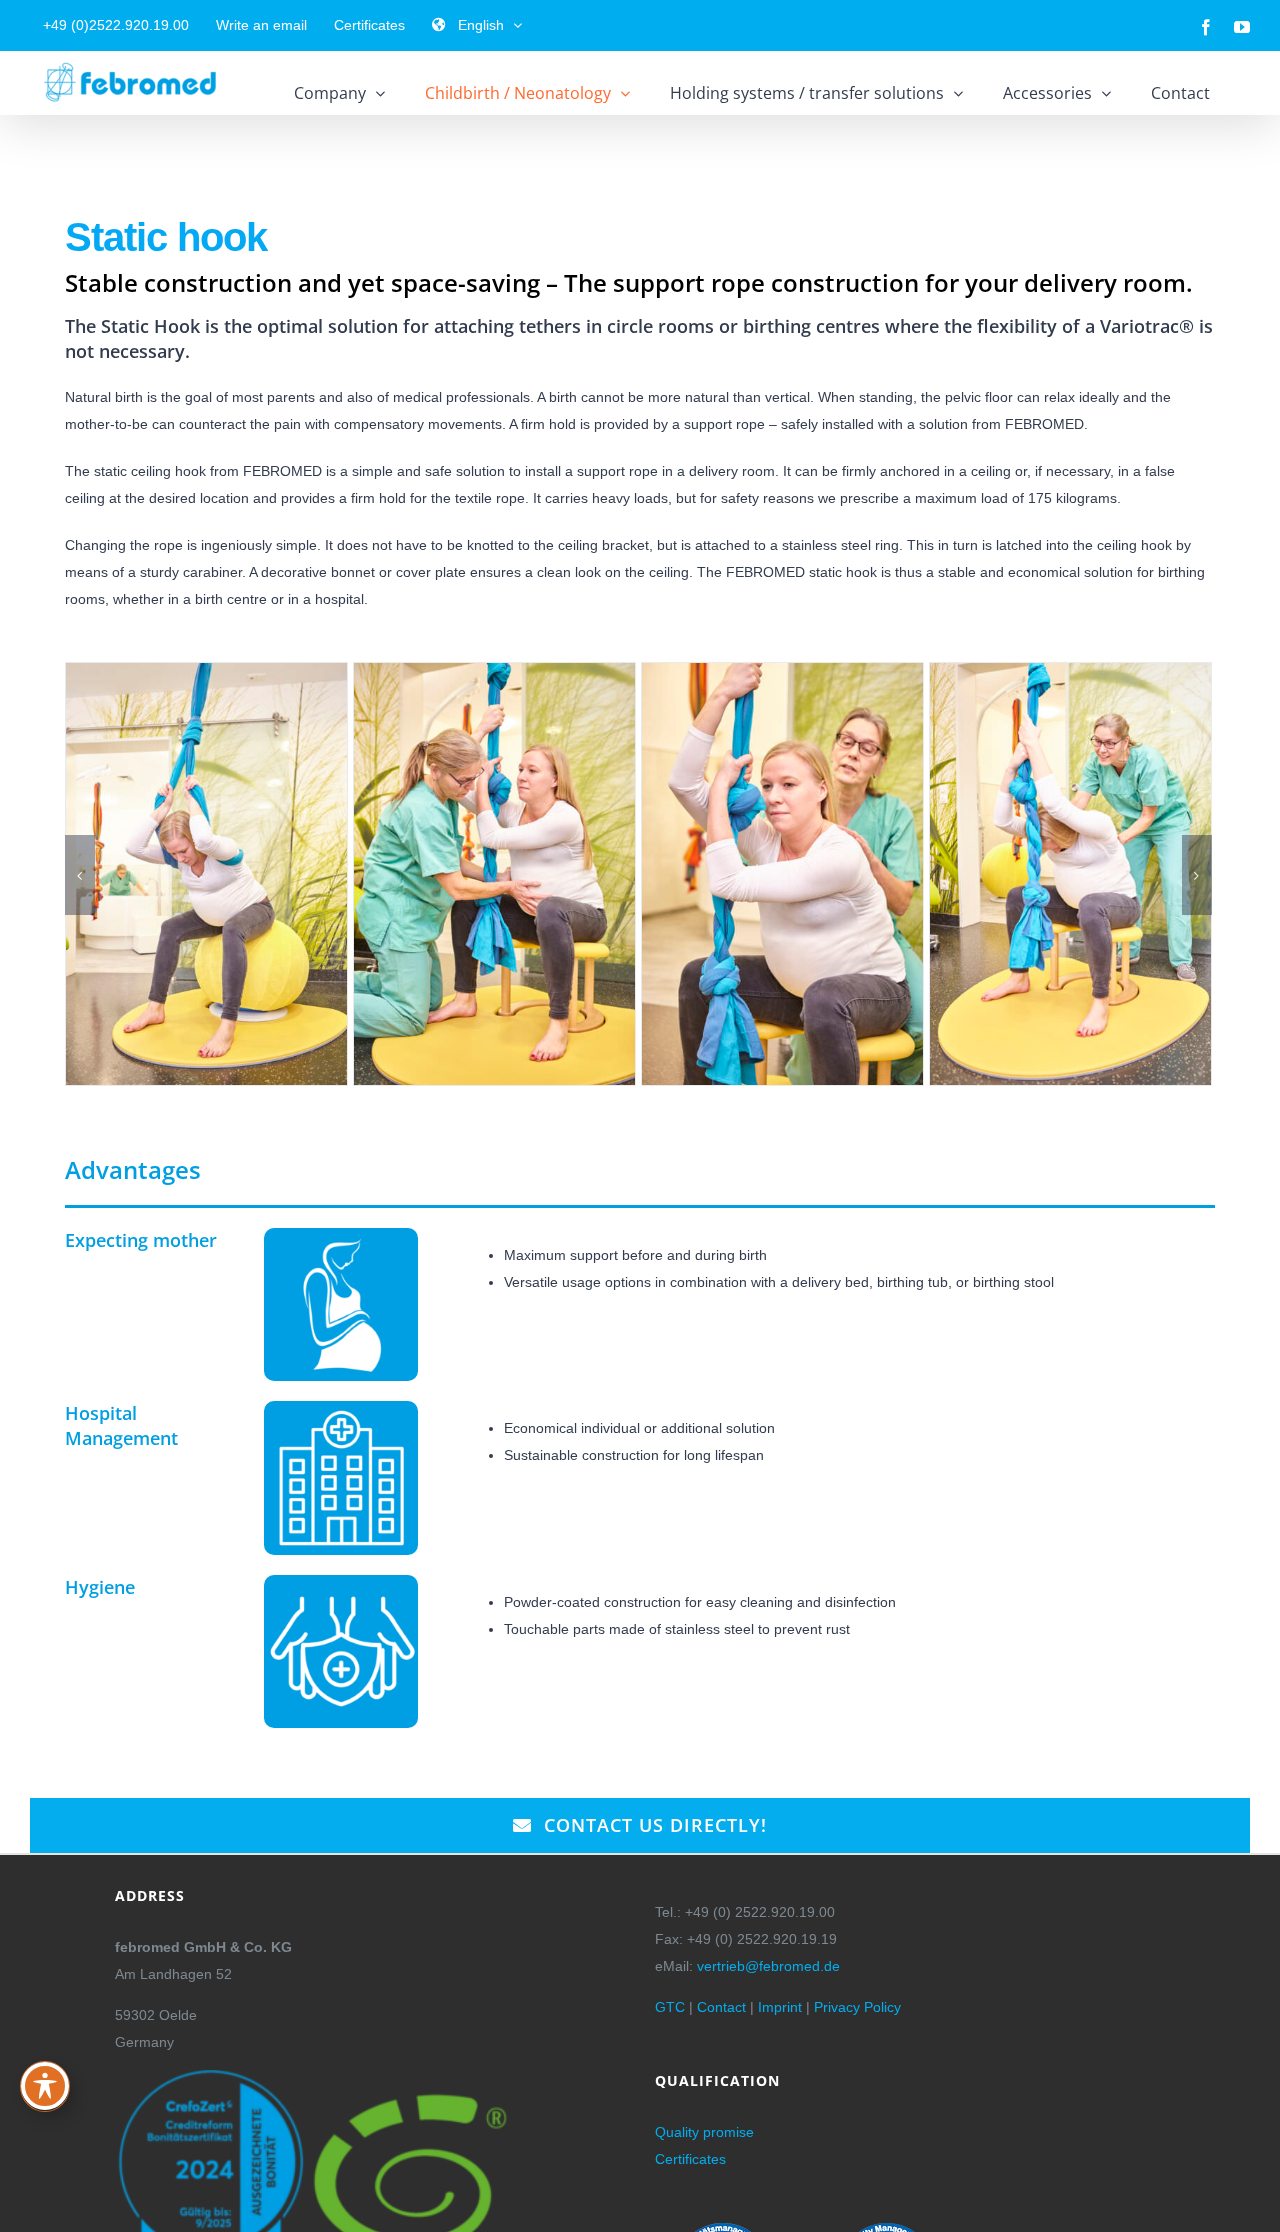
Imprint (780, 2007)
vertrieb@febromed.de (768, 1966)
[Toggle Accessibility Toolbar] (45, 2086)
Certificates (690, 2159)
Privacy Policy (857, 2007)
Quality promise (704, 2132)
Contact (721, 2007)
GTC (670, 2007)
